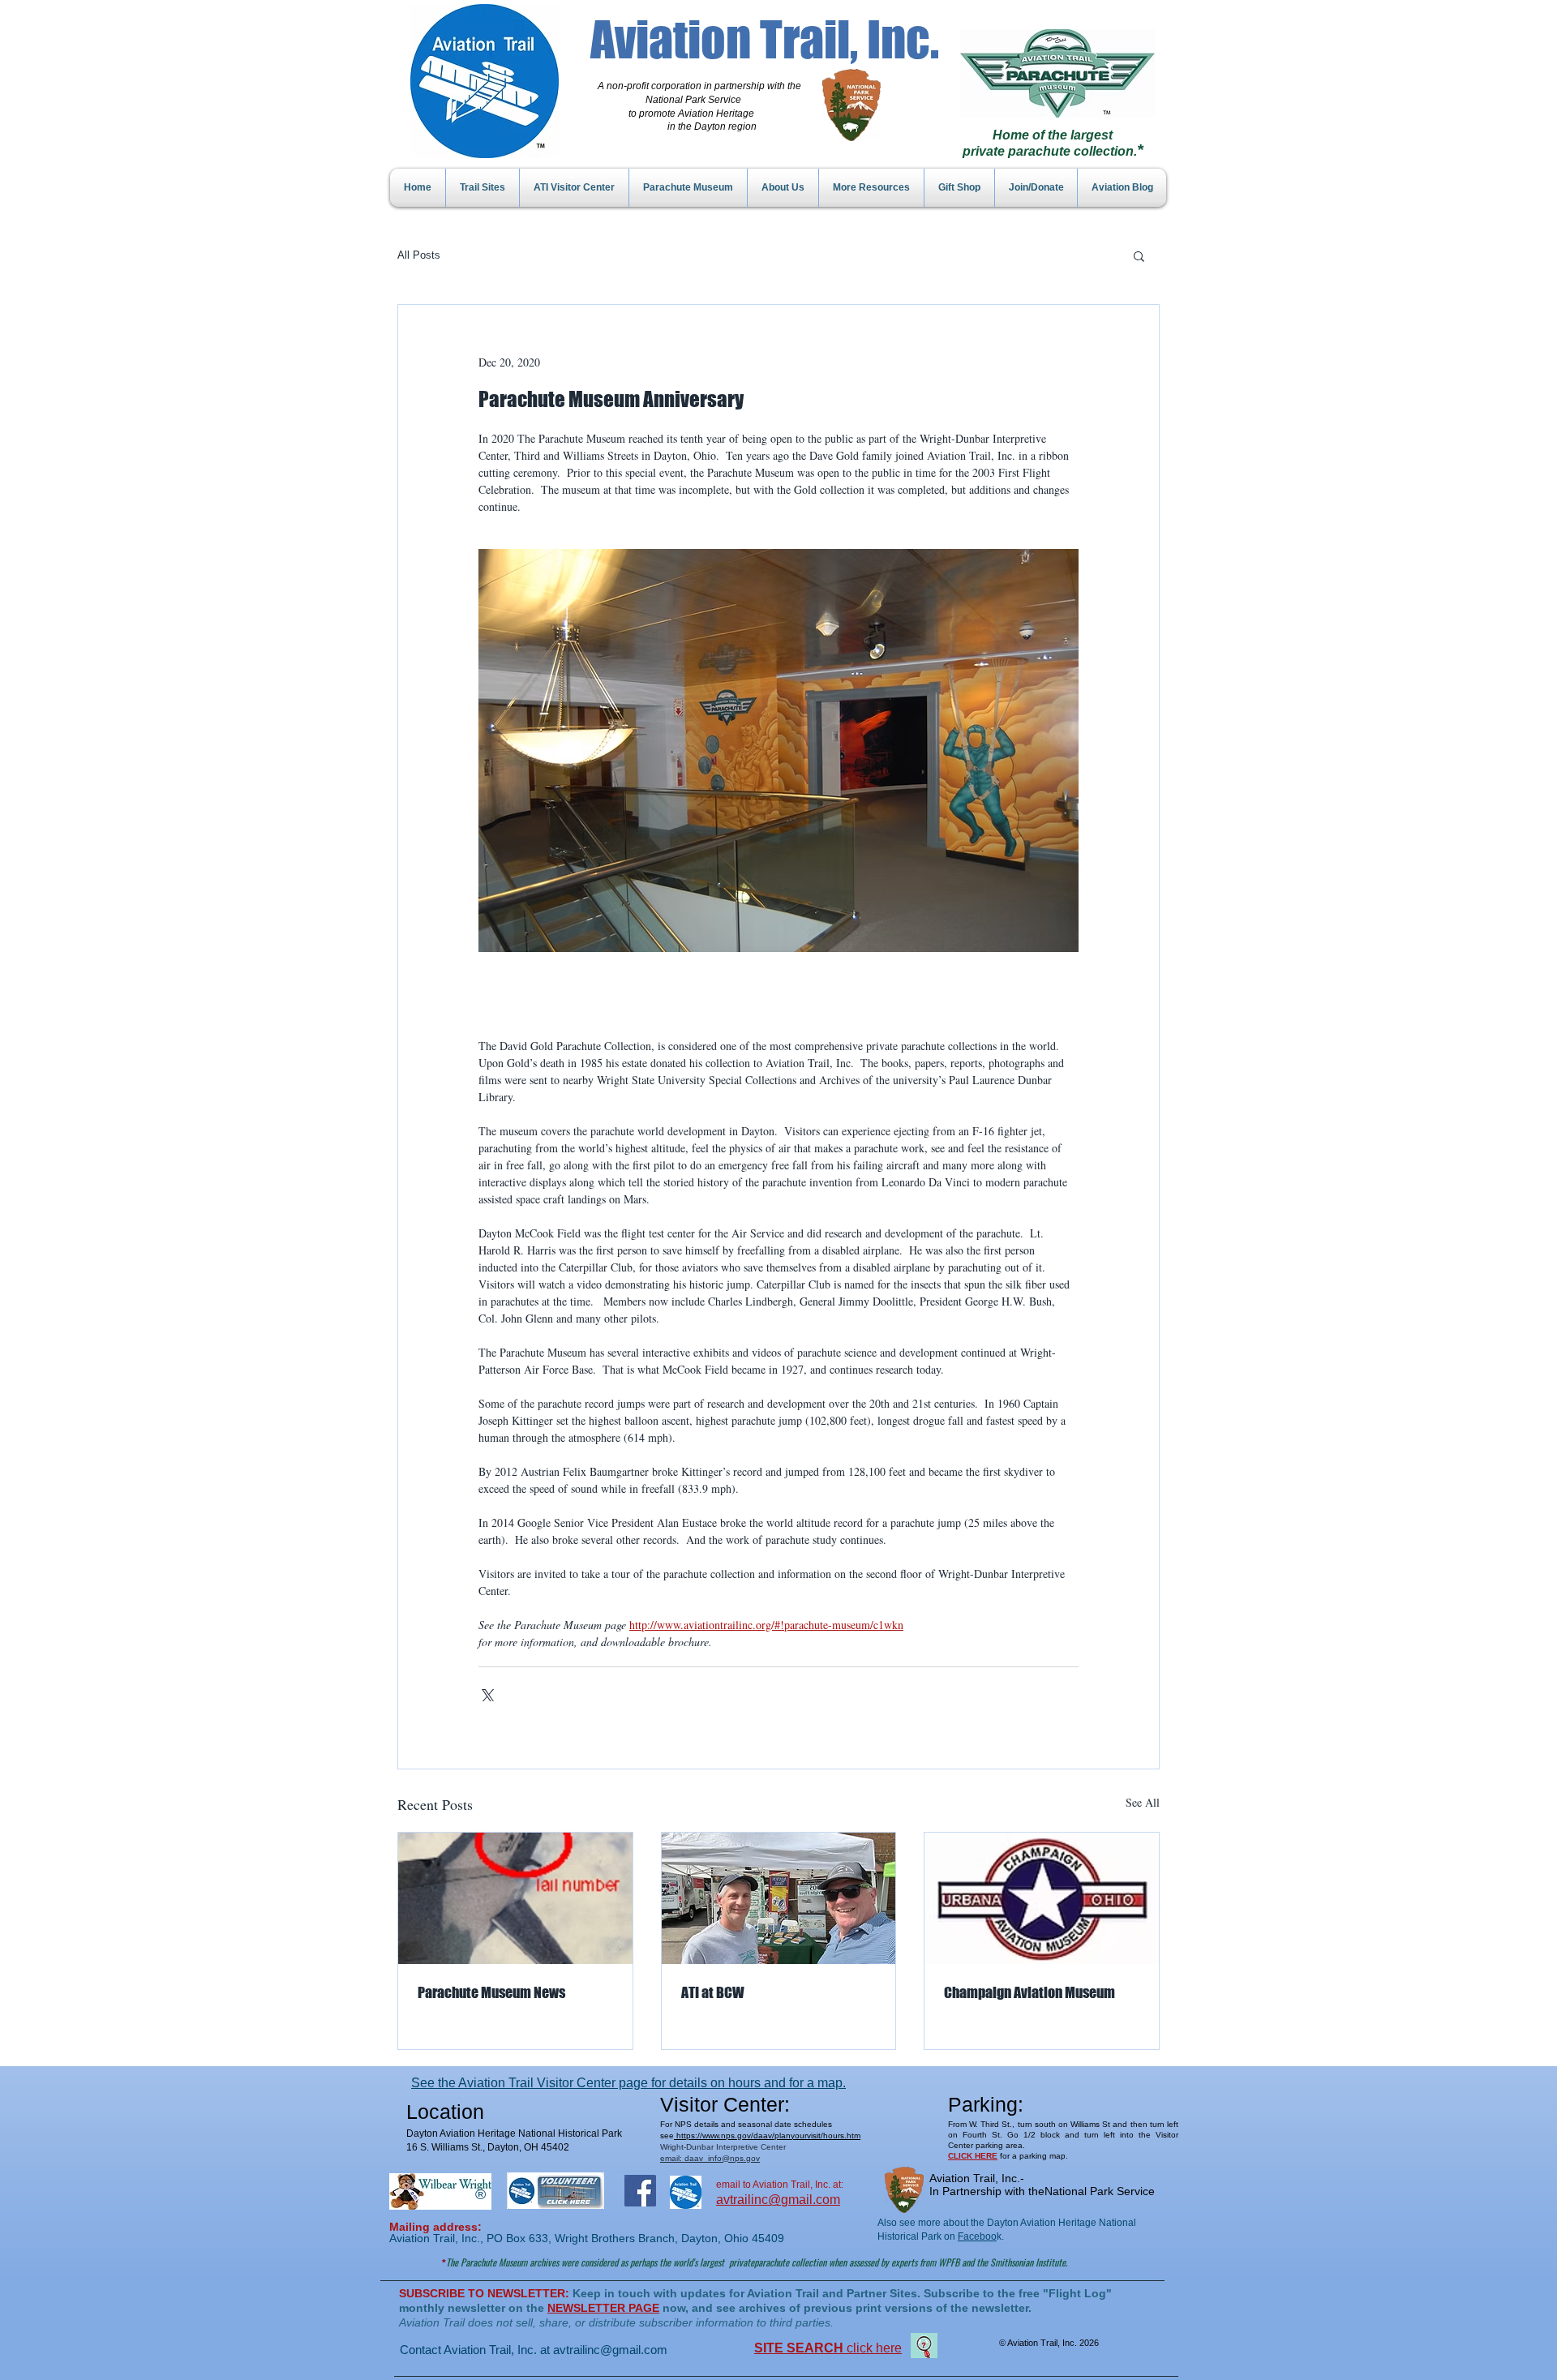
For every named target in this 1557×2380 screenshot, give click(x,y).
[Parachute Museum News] (515, 1898)
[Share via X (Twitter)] (486, 1694)
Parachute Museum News (491, 1992)
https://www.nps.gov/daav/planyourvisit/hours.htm (767, 2136)
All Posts (419, 255)
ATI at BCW (713, 1992)
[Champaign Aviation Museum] (1042, 1898)
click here (828, 2348)
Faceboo (977, 2236)
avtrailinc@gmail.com (610, 2350)
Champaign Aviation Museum (1029, 1992)
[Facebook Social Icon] (640, 2191)
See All (1143, 1802)
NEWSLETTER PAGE (603, 2308)
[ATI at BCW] (779, 1898)
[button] (1139, 255)
